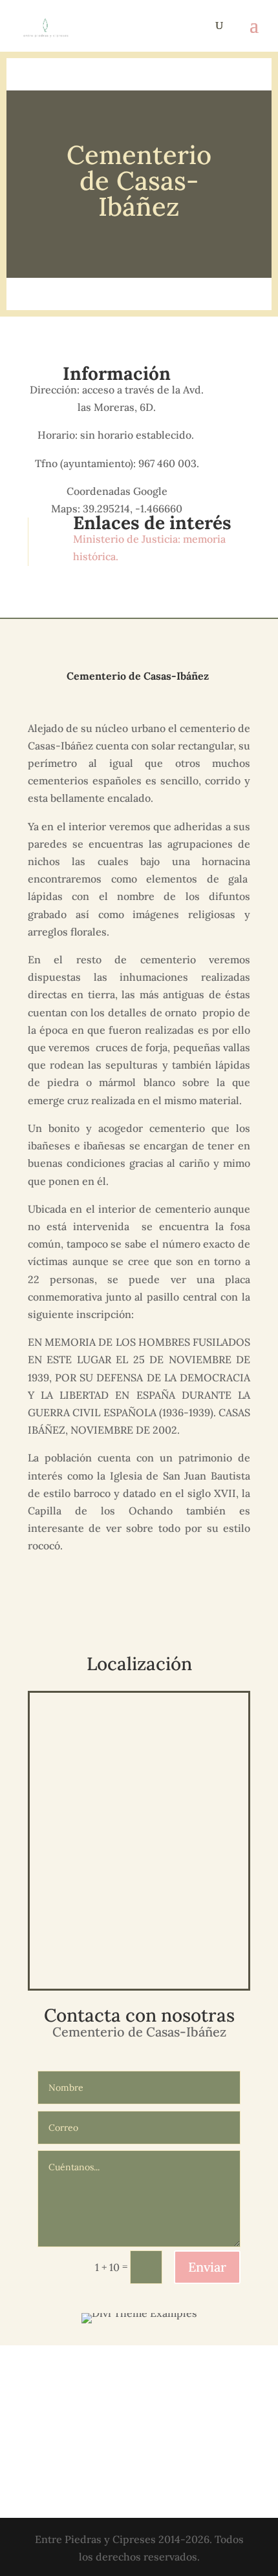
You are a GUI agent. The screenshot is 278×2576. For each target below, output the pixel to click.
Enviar (207, 2267)
